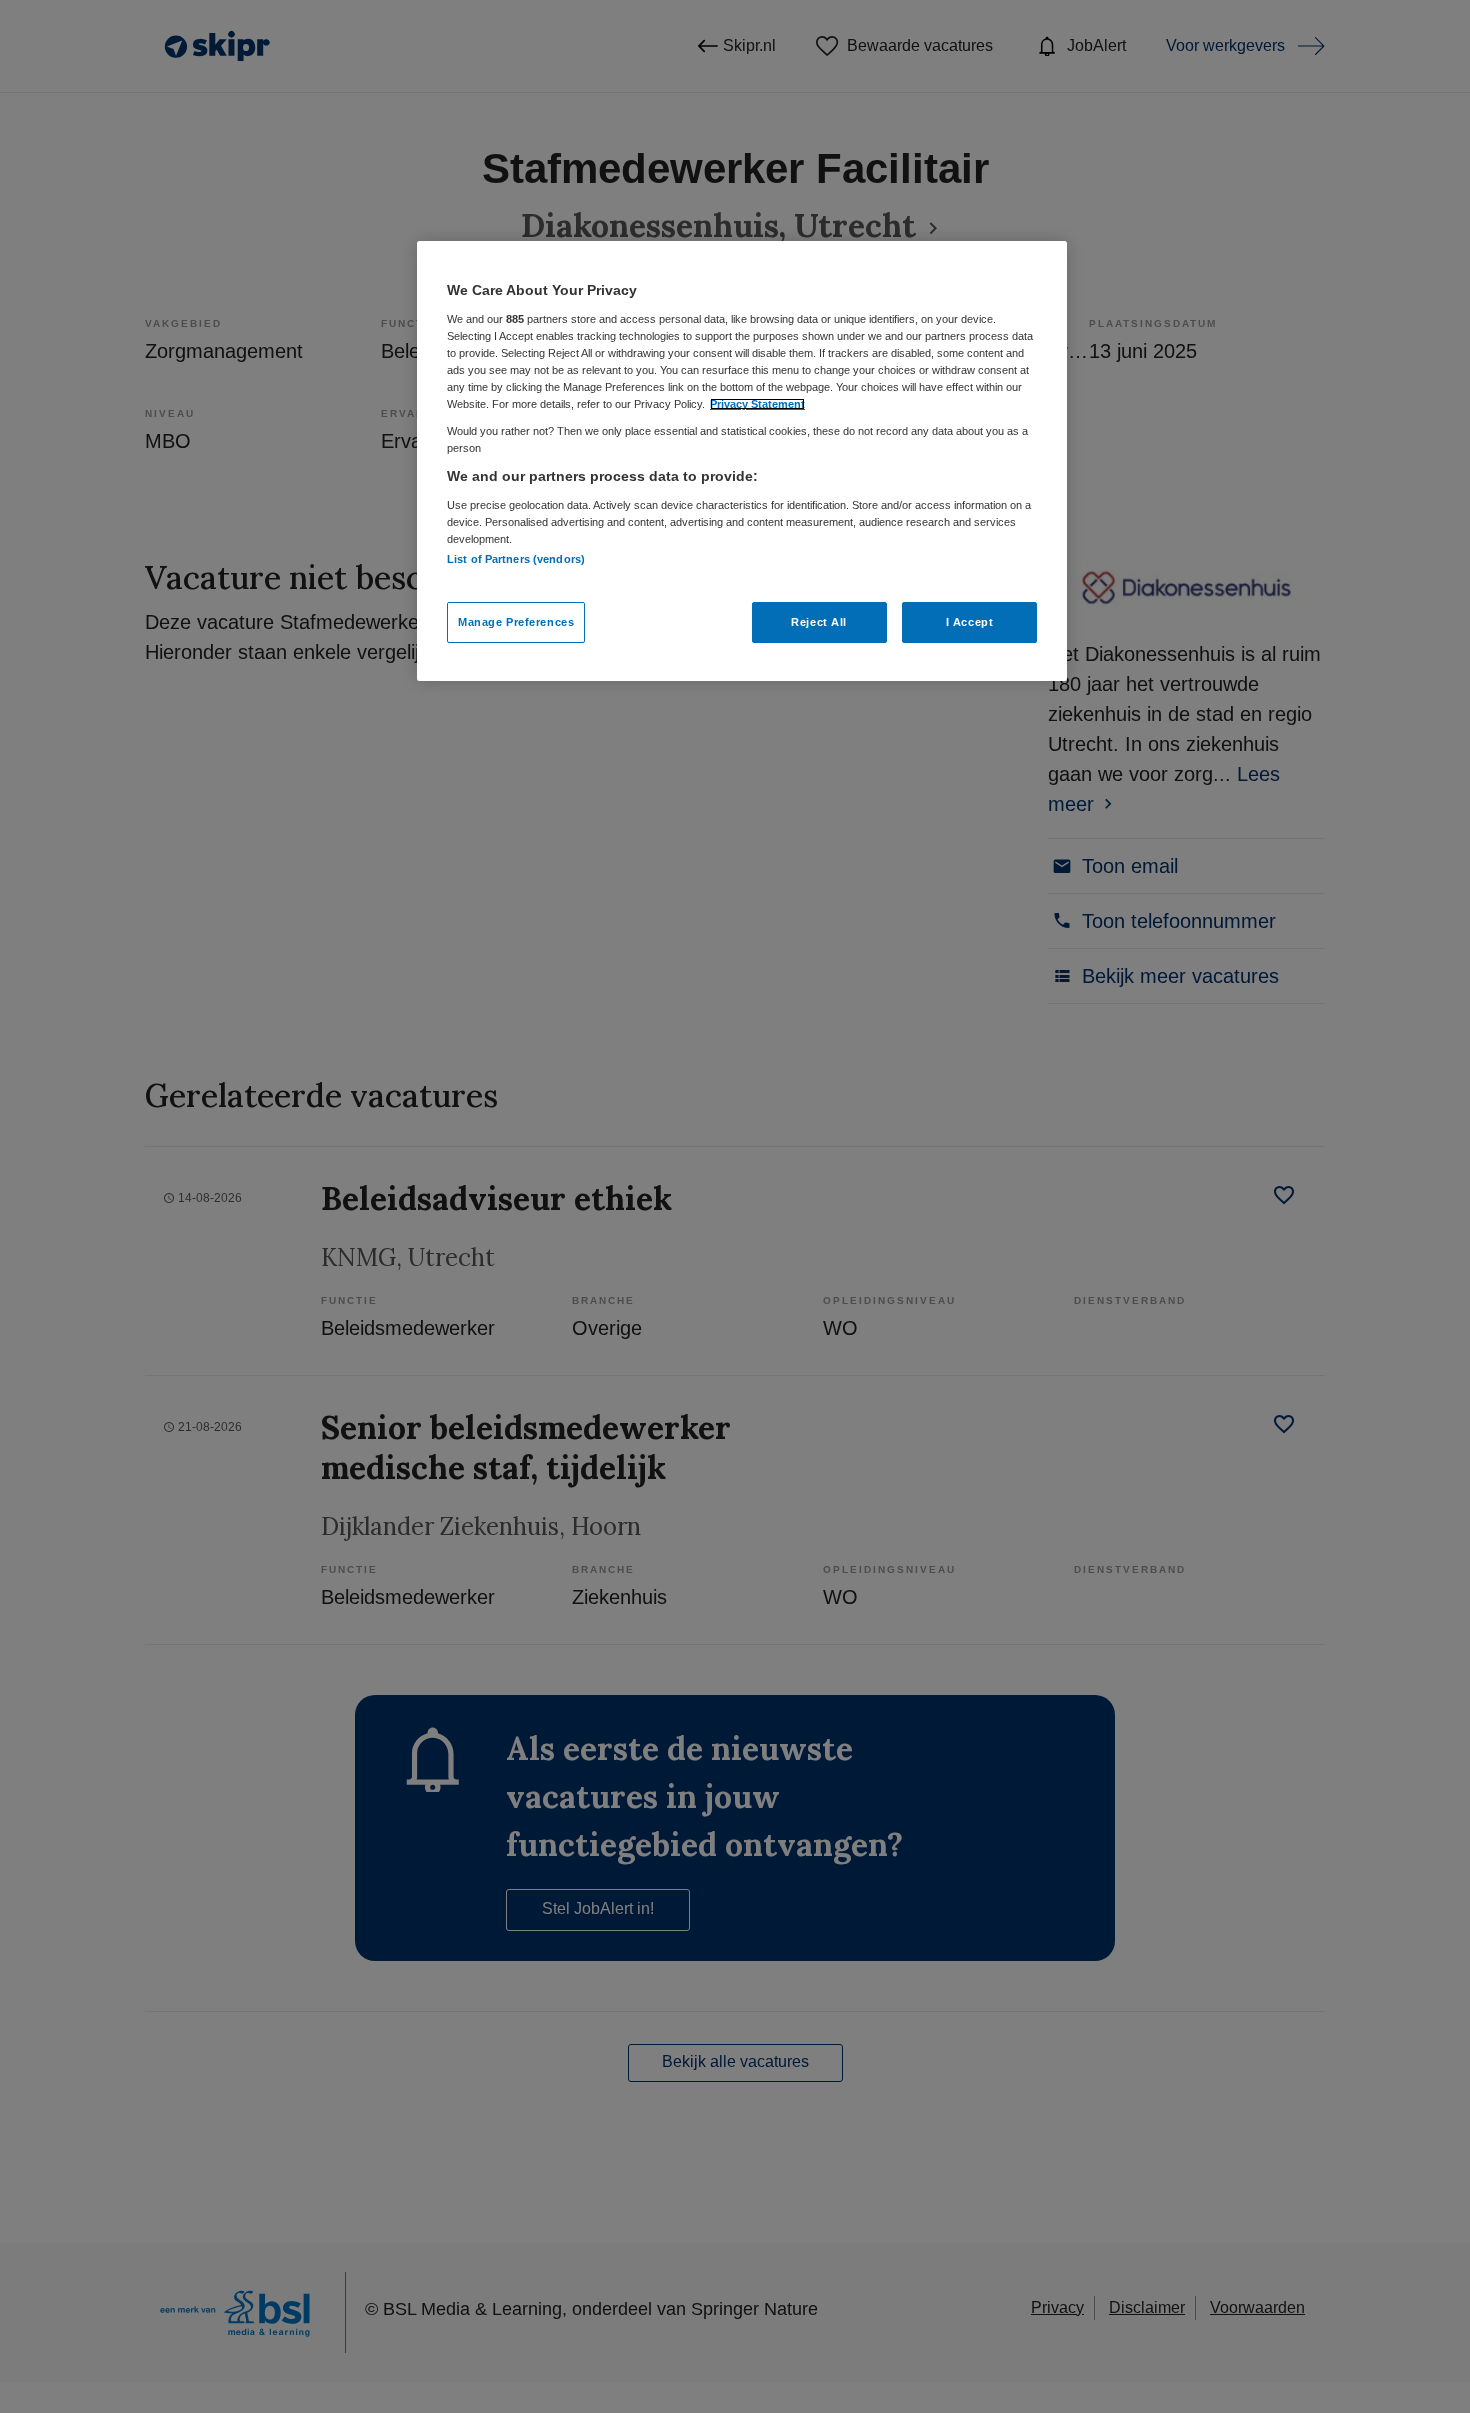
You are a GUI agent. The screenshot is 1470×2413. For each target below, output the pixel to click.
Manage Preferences (516, 622)
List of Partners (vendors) (516, 559)
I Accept (970, 622)
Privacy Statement (757, 404)
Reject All (819, 622)
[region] (742, 461)
